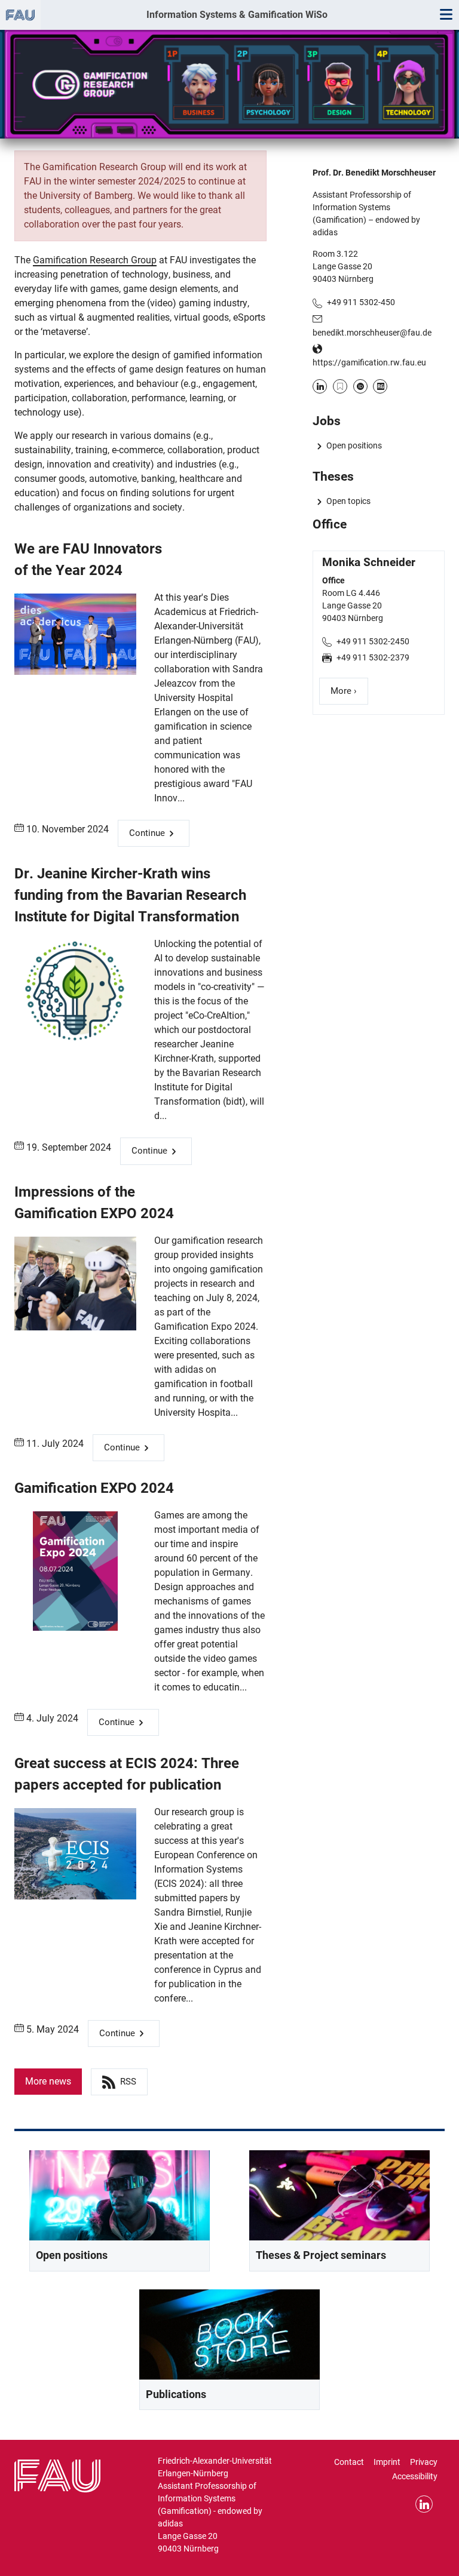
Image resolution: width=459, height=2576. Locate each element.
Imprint (387, 2462)
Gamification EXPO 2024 (94, 1488)
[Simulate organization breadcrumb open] (20, 15)
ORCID (360, 386)
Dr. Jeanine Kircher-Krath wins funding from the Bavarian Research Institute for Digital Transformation (130, 895)
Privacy (424, 2462)
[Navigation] (446, 15)
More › (349, 691)
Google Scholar (340, 386)
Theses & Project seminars (321, 2255)
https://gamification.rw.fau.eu (369, 362)
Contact (349, 2462)
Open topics (348, 501)
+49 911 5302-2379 (373, 657)
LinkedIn (320, 386)
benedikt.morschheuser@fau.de (372, 333)
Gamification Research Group (95, 260)
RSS (128, 2082)
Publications (176, 2394)
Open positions (354, 445)
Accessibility (415, 2476)
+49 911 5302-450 (361, 302)
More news (48, 2081)
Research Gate (380, 386)
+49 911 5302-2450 (373, 641)
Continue (147, 833)
